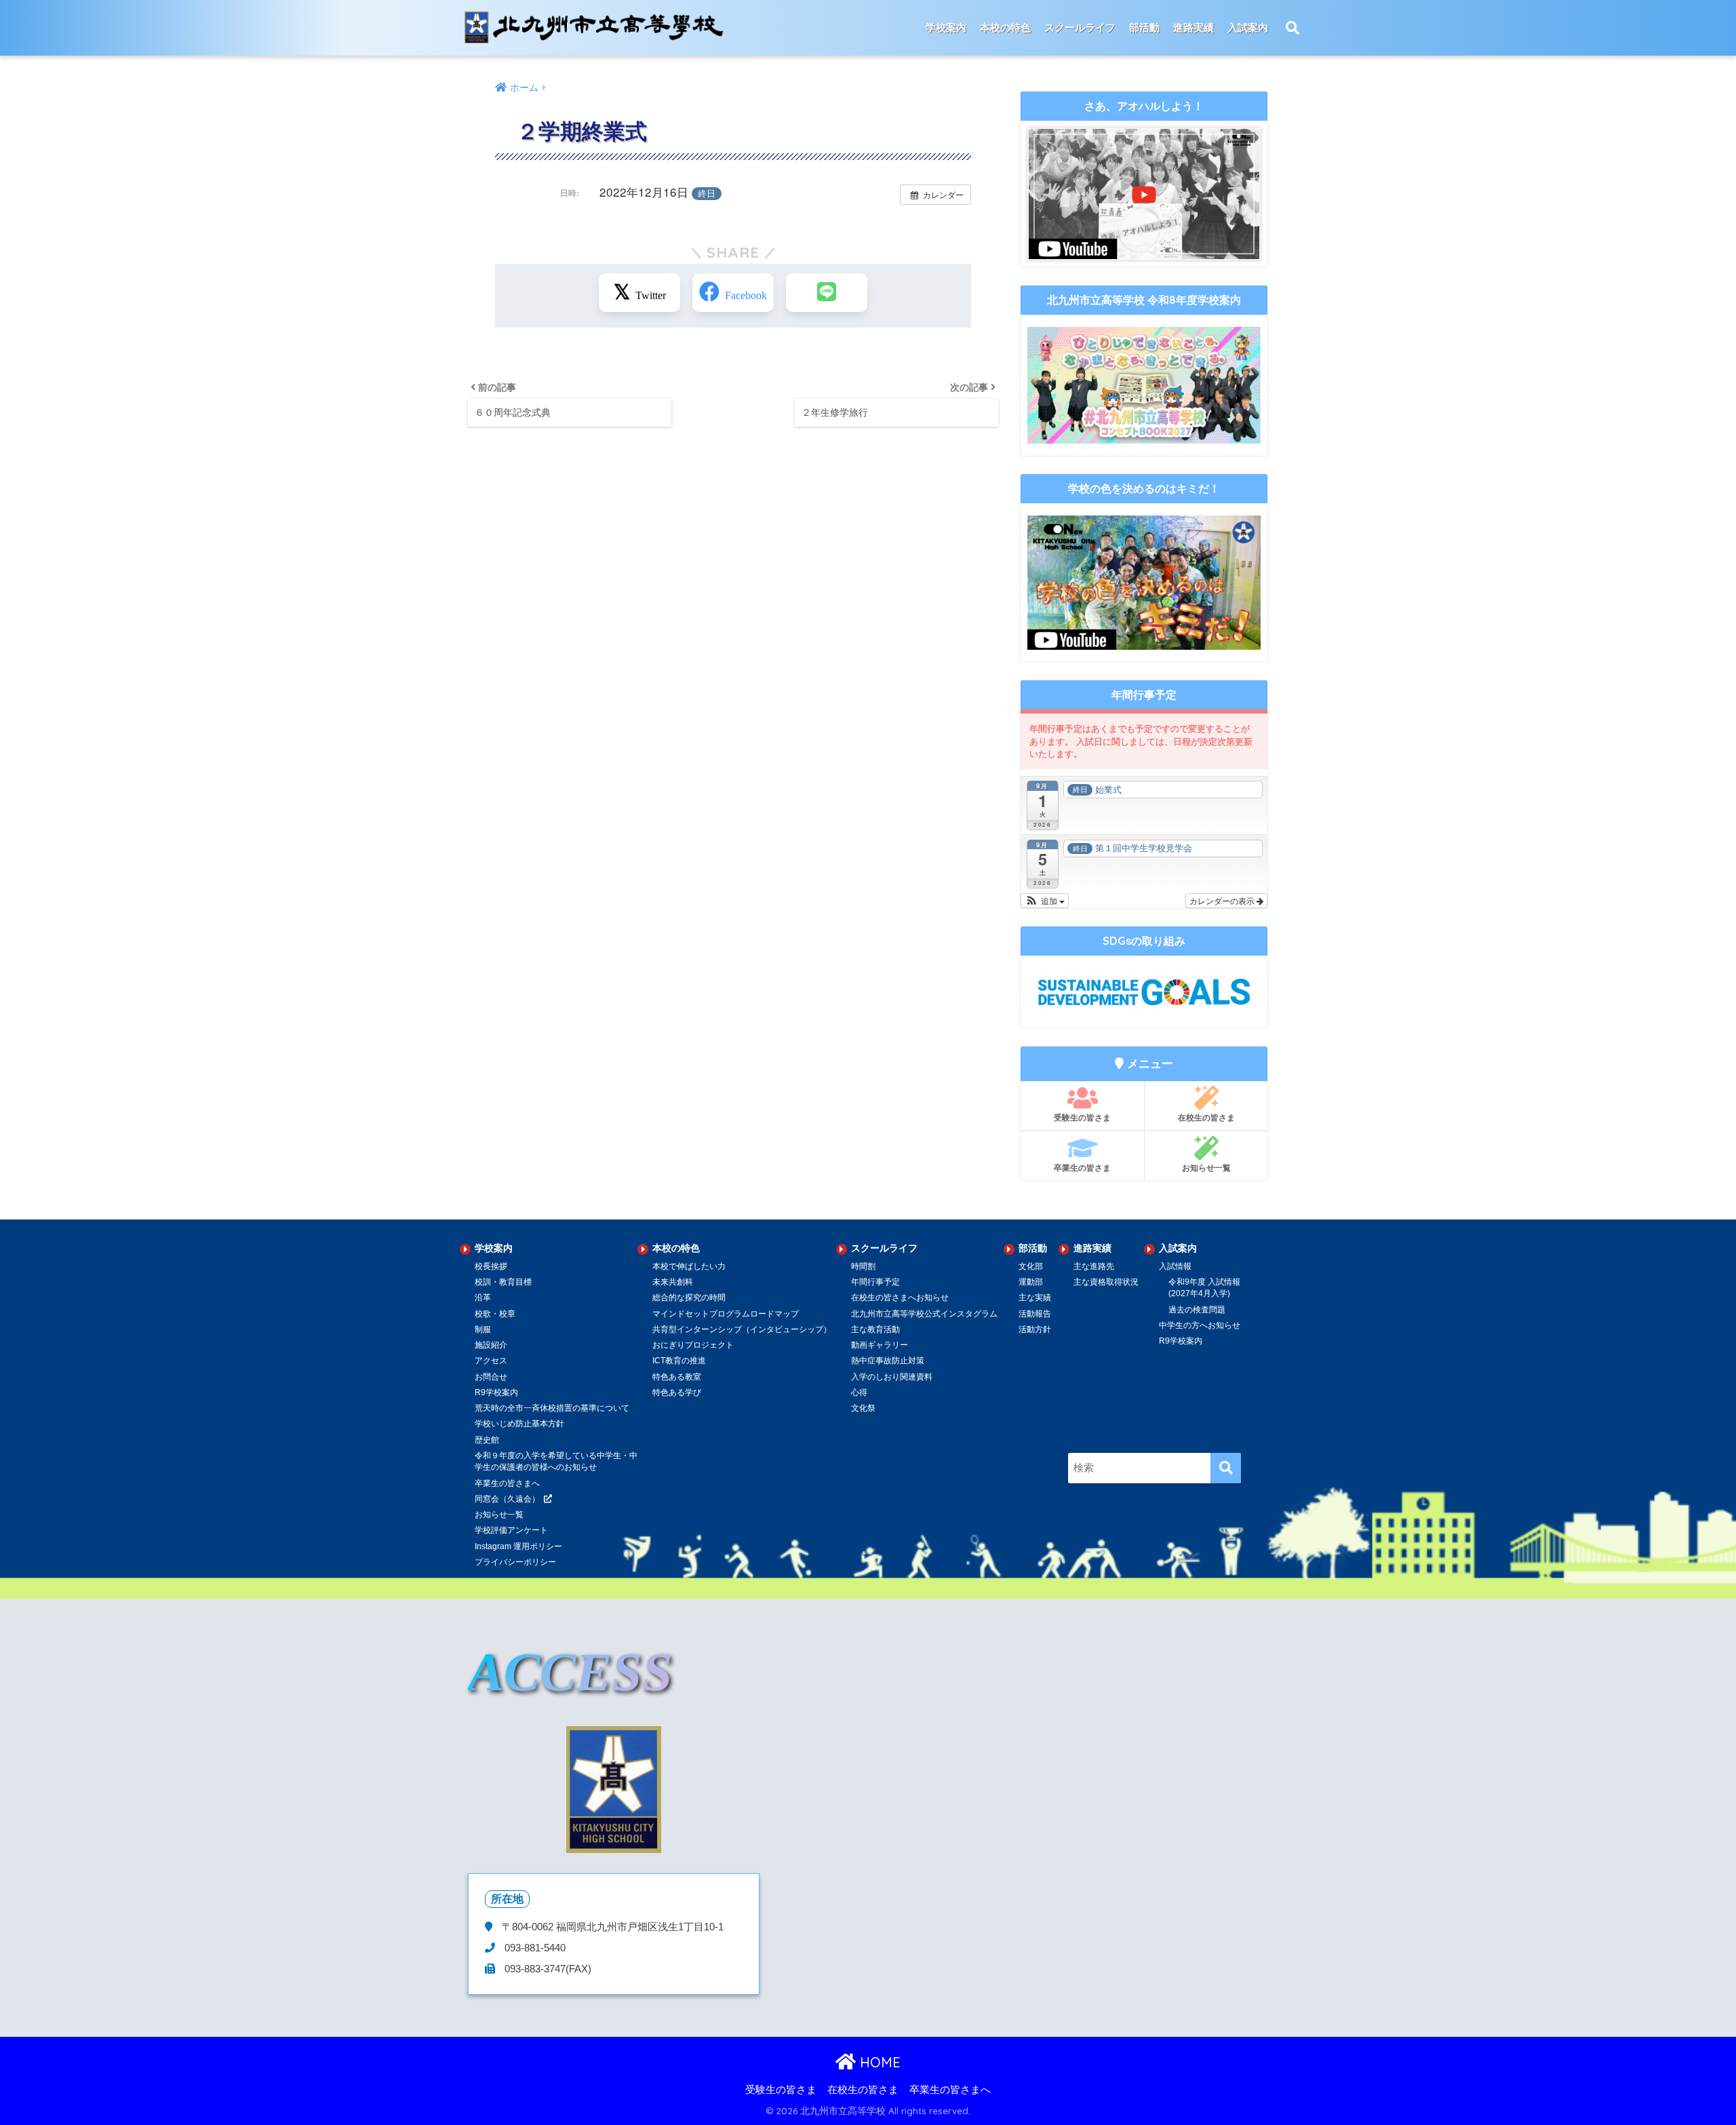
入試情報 (1175, 1266)
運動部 (1031, 1282)
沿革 (483, 1298)
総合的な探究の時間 (689, 1298)
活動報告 (1035, 1314)
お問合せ (491, 1377)
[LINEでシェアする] (827, 293)
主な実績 (1035, 1298)
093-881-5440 (534, 1948)
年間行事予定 (875, 1282)
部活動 (1144, 27)
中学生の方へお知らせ (1200, 1325)
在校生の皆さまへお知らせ (900, 1298)
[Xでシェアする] (639, 293)
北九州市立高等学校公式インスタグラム (924, 1314)
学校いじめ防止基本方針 (519, 1424)
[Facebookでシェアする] (733, 293)
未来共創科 (673, 1282)
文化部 (1031, 1266)
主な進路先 (1094, 1266)
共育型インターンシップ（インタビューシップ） (742, 1329)
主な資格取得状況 (1106, 1282)
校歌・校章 (495, 1314)
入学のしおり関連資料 (892, 1377)
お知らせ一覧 (1206, 1168)
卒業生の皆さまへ (950, 2090)
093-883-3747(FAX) (547, 1969)
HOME (878, 2062)
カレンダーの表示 (1223, 900)
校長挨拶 (491, 1266)
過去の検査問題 (1197, 1310)
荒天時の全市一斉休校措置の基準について (552, 1408)
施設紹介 (491, 1345)
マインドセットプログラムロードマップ (726, 1314)
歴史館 (487, 1440)
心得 (859, 1392)
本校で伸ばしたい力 (689, 1266)
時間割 (863, 1266)
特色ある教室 (677, 1377)
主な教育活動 (875, 1329)
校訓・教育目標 (503, 1282)
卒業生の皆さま (1082, 1168)
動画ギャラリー (880, 1345)
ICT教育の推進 (679, 1361)
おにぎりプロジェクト (693, 1345)
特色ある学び (677, 1392)
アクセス (491, 1361)
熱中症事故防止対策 (888, 1361)
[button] (1045, 901)
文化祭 (863, 1408)
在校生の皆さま (1206, 1117)
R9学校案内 (496, 1392)
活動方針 (1035, 1329)
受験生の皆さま (1082, 1117)
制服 (483, 1329)
